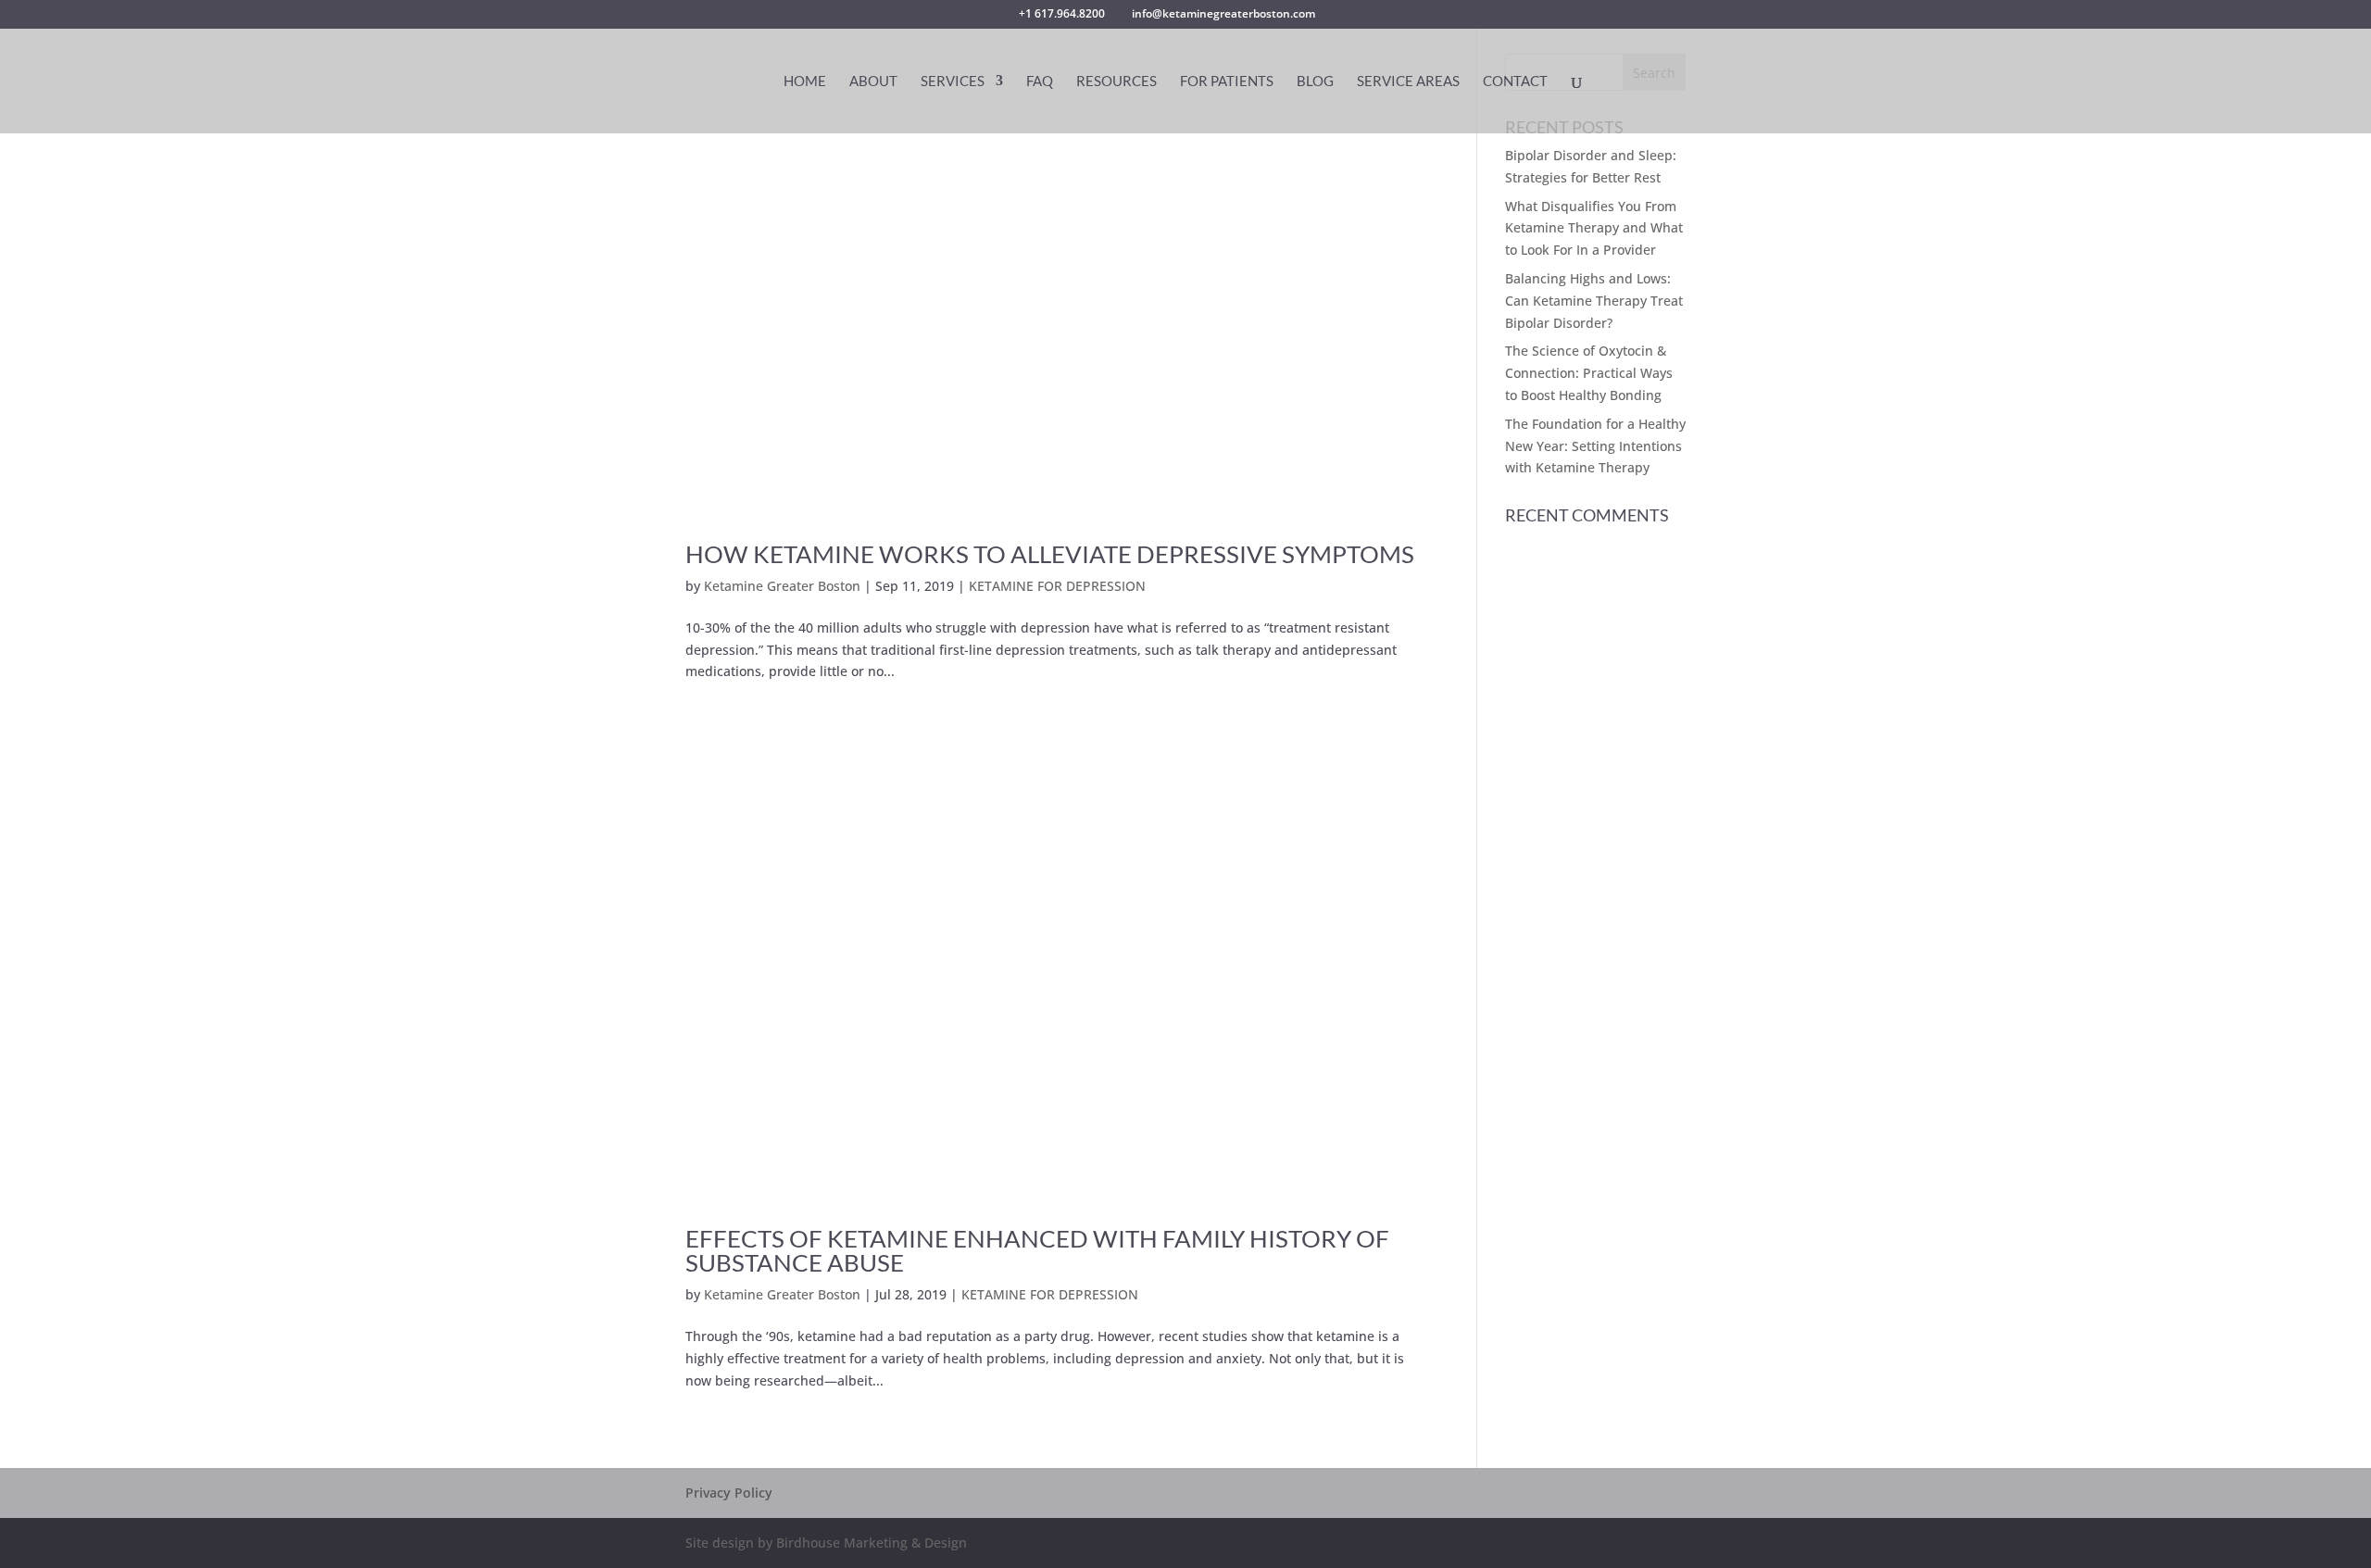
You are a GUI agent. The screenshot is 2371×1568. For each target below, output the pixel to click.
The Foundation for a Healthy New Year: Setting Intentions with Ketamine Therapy (1595, 446)
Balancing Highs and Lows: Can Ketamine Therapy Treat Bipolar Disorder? (1594, 301)
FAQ (1040, 82)
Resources (1117, 82)
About (873, 82)
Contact (1515, 82)
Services (953, 82)
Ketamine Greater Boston (782, 586)
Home (805, 82)
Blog (1315, 82)
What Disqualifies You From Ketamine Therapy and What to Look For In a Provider (1594, 228)
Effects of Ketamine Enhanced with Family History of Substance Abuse (1037, 1250)
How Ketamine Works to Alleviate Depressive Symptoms (1050, 554)
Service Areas (1408, 82)
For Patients (1227, 82)
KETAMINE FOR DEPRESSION (1057, 586)
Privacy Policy (729, 1493)
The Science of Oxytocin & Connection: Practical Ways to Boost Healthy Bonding (1589, 373)
